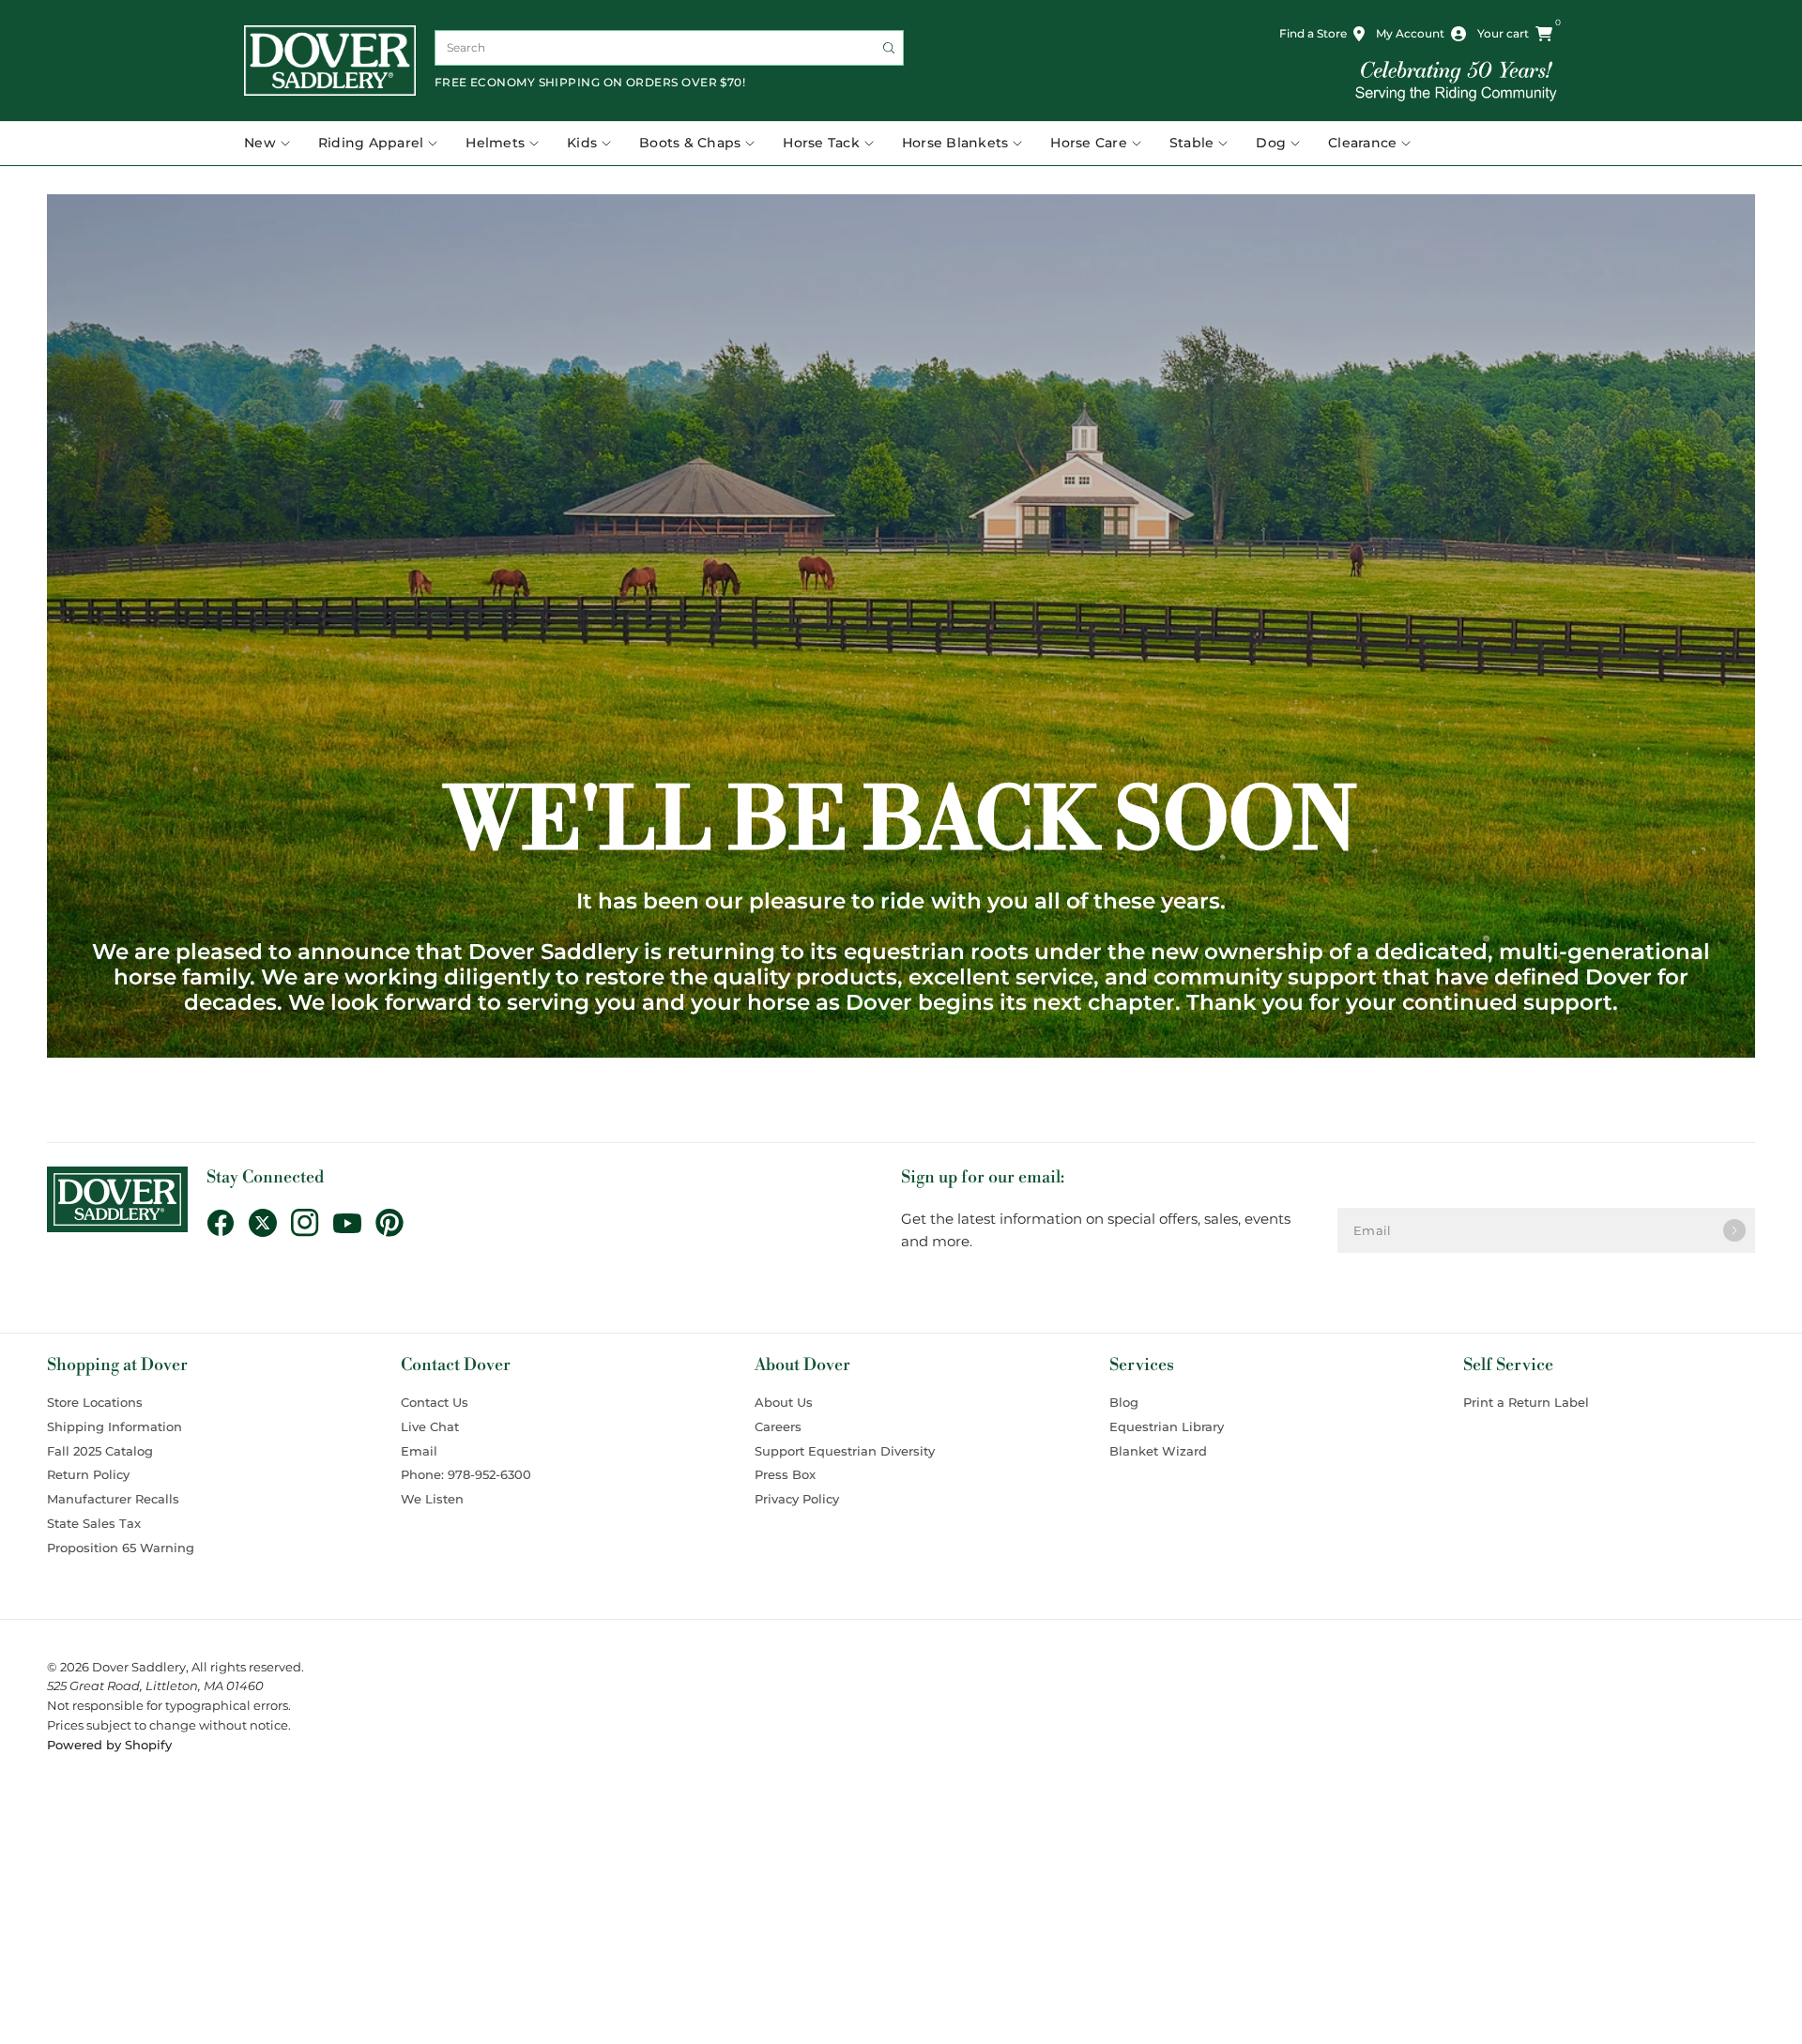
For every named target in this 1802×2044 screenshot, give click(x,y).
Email (419, 1451)
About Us (784, 1402)
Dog (1271, 143)
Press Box (785, 1474)
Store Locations (95, 1402)
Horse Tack (821, 143)
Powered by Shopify (109, 1745)
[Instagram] (312, 1223)
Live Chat (430, 1426)
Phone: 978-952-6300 (466, 1474)
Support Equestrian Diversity (845, 1451)
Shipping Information (115, 1426)
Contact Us (435, 1402)
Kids (582, 143)
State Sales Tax (94, 1523)
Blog (1124, 1402)
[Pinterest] (397, 1223)
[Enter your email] (1734, 1230)
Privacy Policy (797, 1499)
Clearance (1362, 143)
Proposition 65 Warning (121, 1548)
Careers (778, 1426)
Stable (1192, 143)
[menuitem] (274, 144)
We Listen (432, 1499)
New (260, 143)
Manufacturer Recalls (113, 1499)
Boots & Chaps (690, 143)
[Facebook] (228, 1223)
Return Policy (88, 1474)
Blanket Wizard (1158, 1451)
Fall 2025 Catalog (100, 1451)
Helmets (495, 143)
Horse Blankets (955, 143)
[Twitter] (270, 1223)
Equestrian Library (1167, 1426)
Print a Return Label (1526, 1402)
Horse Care (1089, 143)
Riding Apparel (371, 143)
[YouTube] (354, 1224)
